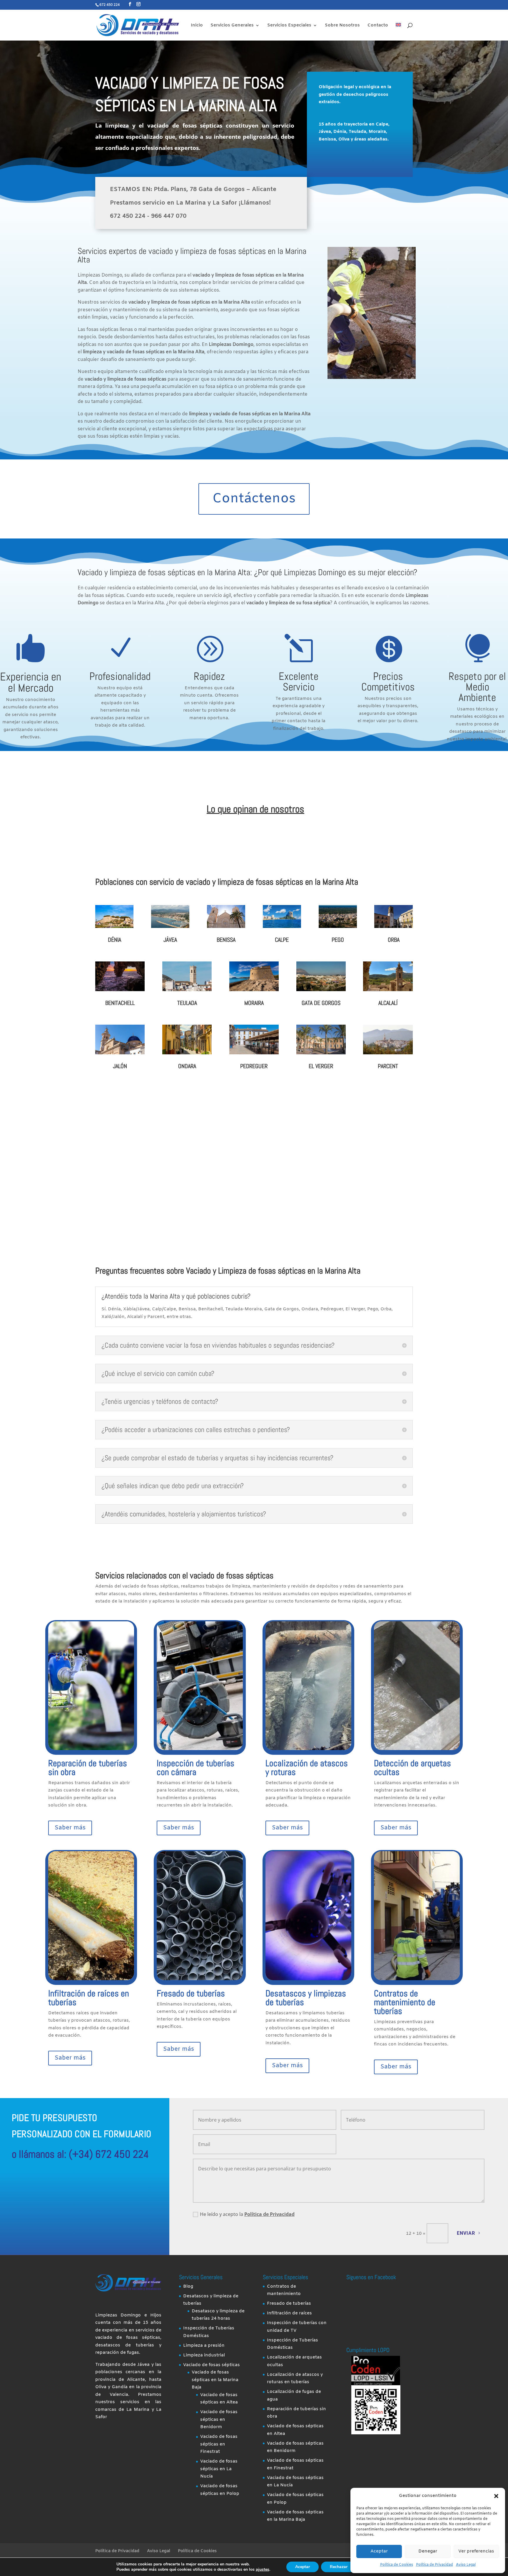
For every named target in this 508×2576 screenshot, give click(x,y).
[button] (496, 2496)
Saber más (70, 1828)
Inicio (197, 26)
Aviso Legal (466, 2565)
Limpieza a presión (204, 2346)
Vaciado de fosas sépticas (212, 2365)
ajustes (263, 2570)
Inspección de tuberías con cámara (195, 1768)
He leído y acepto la (247, 2214)
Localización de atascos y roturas (307, 1768)
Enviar (466, 2233)
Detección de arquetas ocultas (412, 1768)
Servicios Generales (232, 26)
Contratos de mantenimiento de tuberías (405, 2002)
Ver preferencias (476, 2551)
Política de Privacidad (435, 2565)
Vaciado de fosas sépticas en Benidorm (219, 2419)
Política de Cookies (397, 2565)
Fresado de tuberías (191, 1993)
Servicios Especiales (289, 26)
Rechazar (339, 2567)
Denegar (428, 2551)
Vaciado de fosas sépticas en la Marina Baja (215, 2380)
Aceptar (379, 2551)
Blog (188, 2286)
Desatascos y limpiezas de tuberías (306, 1998)
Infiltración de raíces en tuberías (89, 1998)
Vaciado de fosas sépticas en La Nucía (219, 2469)
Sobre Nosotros (342, 26)
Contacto (378, 26)
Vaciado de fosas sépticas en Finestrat (219, 2444)
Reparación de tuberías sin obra (88, 1768)
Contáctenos (254, 499)
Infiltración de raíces (289, 2313)
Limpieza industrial (204, 2355)
